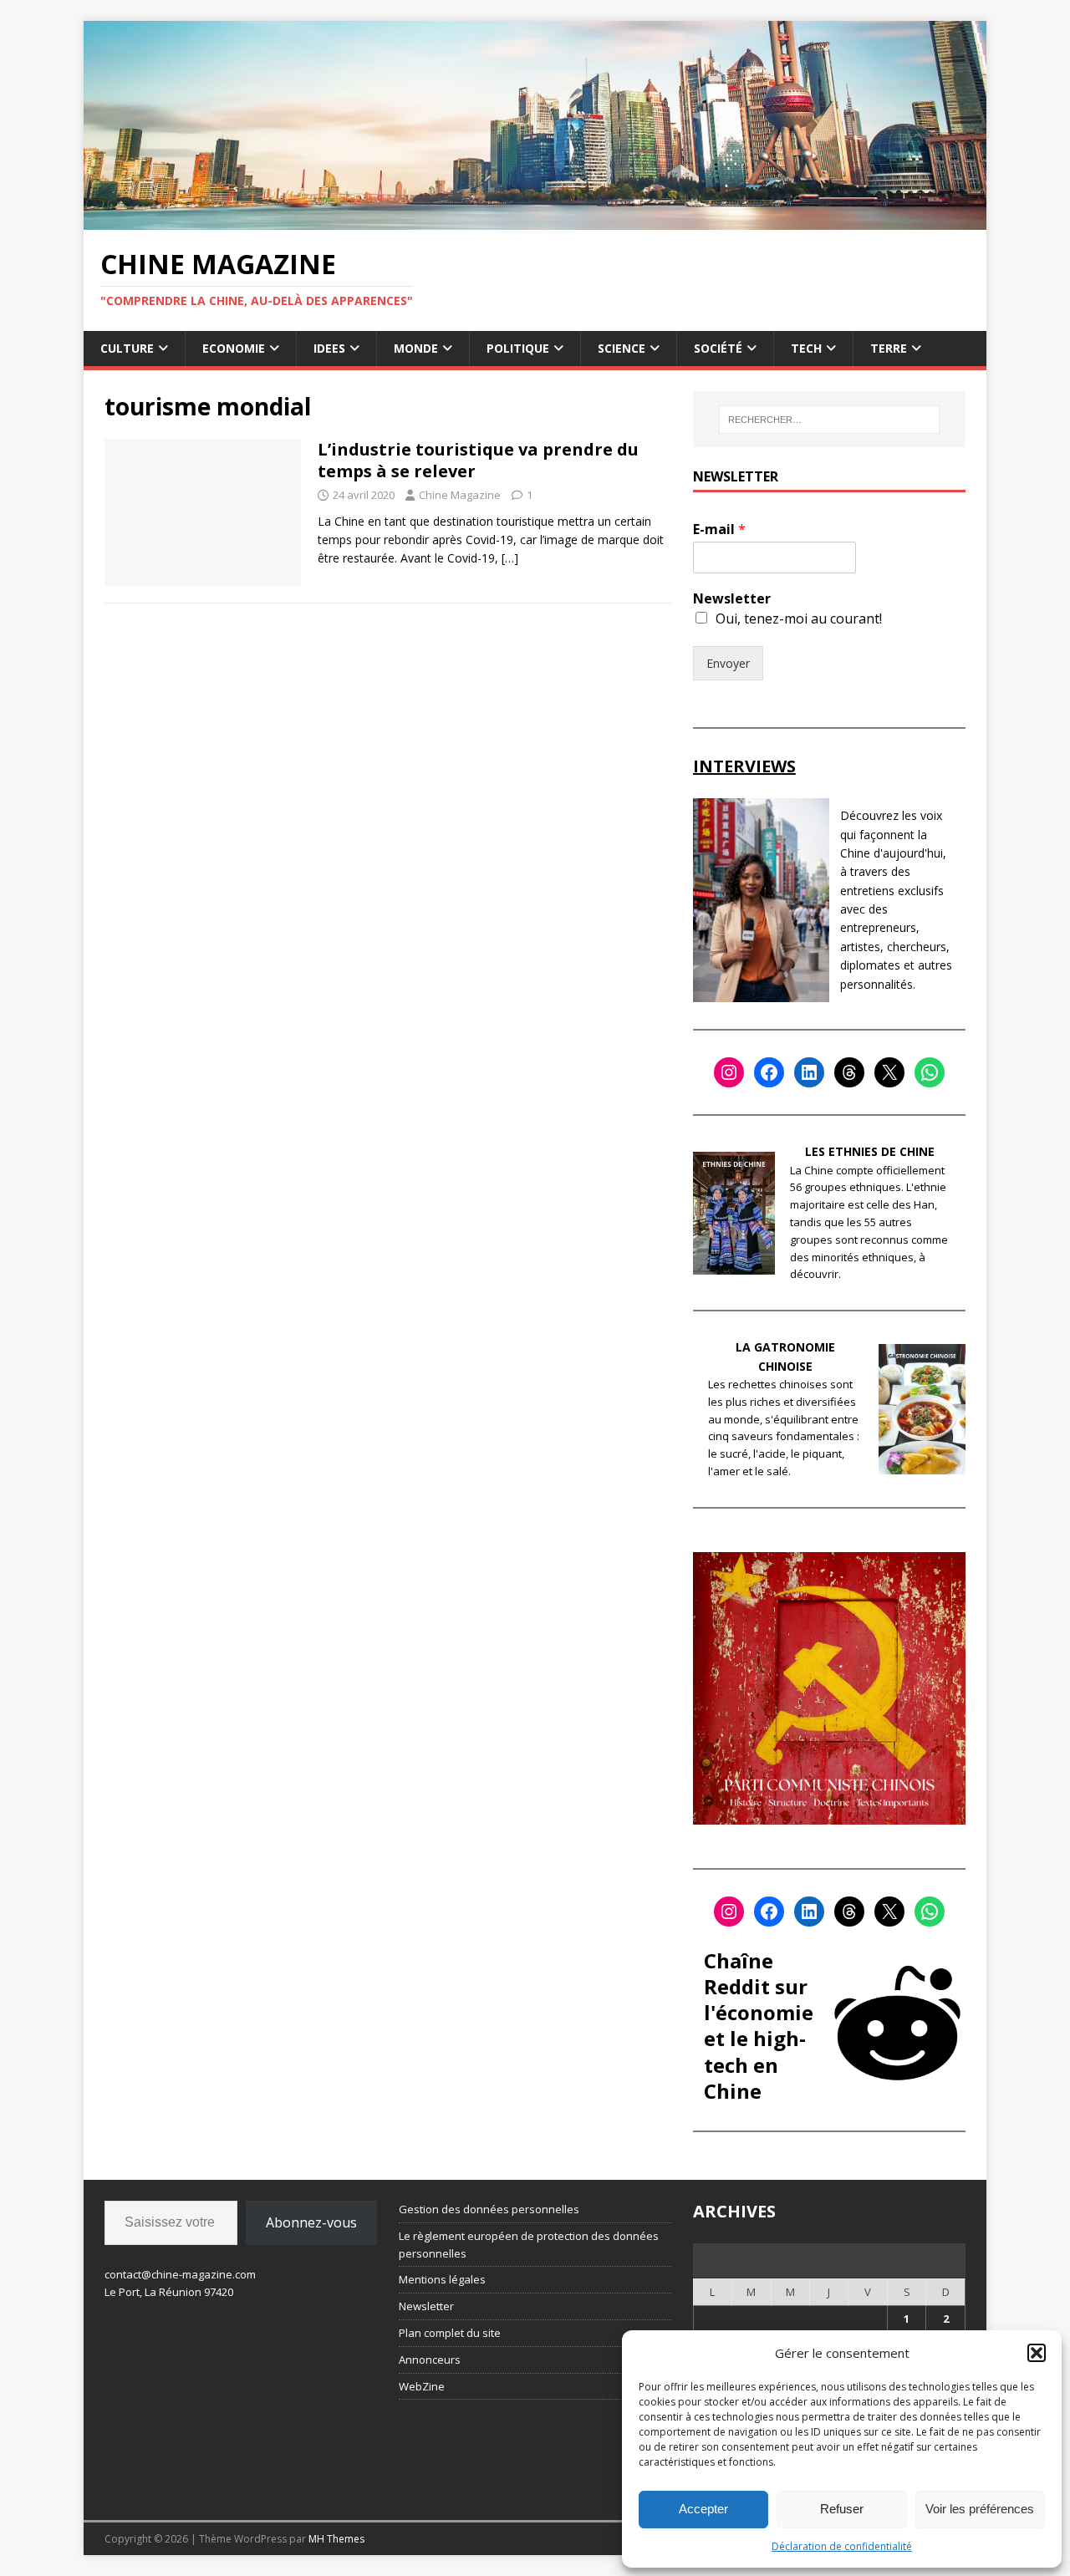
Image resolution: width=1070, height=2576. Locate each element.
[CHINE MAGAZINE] (535, 219)
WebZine (422, 2386)
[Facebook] (769, 1072)
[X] (889, 1072)
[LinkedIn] (809, 1072)
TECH (806, 348)
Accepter (703, 2509)
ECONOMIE (234, 348)
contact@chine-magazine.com (180, 2274)
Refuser (842, 2509)
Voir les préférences (980, 2509)
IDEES (329, 348)
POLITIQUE (518, 348)
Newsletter (732, 599)
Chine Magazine (460, 495)
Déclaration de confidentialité (842, 2546)
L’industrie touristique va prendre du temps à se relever (478, 460)
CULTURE (127, 348)
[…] (510, 558)
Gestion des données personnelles (489, 2209)
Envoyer (728, 663)
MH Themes (336, 2539)
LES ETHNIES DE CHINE (870, 1151)
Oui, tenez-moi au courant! (799, 619)
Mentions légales (442, 2279)
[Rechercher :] (829, 420)
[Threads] (849, 1072)
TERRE (889, 348)
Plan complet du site (450, 2333)
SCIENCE (622, 348)
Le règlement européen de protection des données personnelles (529, 2245)
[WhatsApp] (930, 1072)
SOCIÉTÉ (718, 348)
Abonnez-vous (311, 2222)
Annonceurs (430, 2360)
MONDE (416, 348)
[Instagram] (729, 1072)
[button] (1037, 2353)
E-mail (719, 529)
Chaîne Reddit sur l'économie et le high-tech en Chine (759, 2026)
